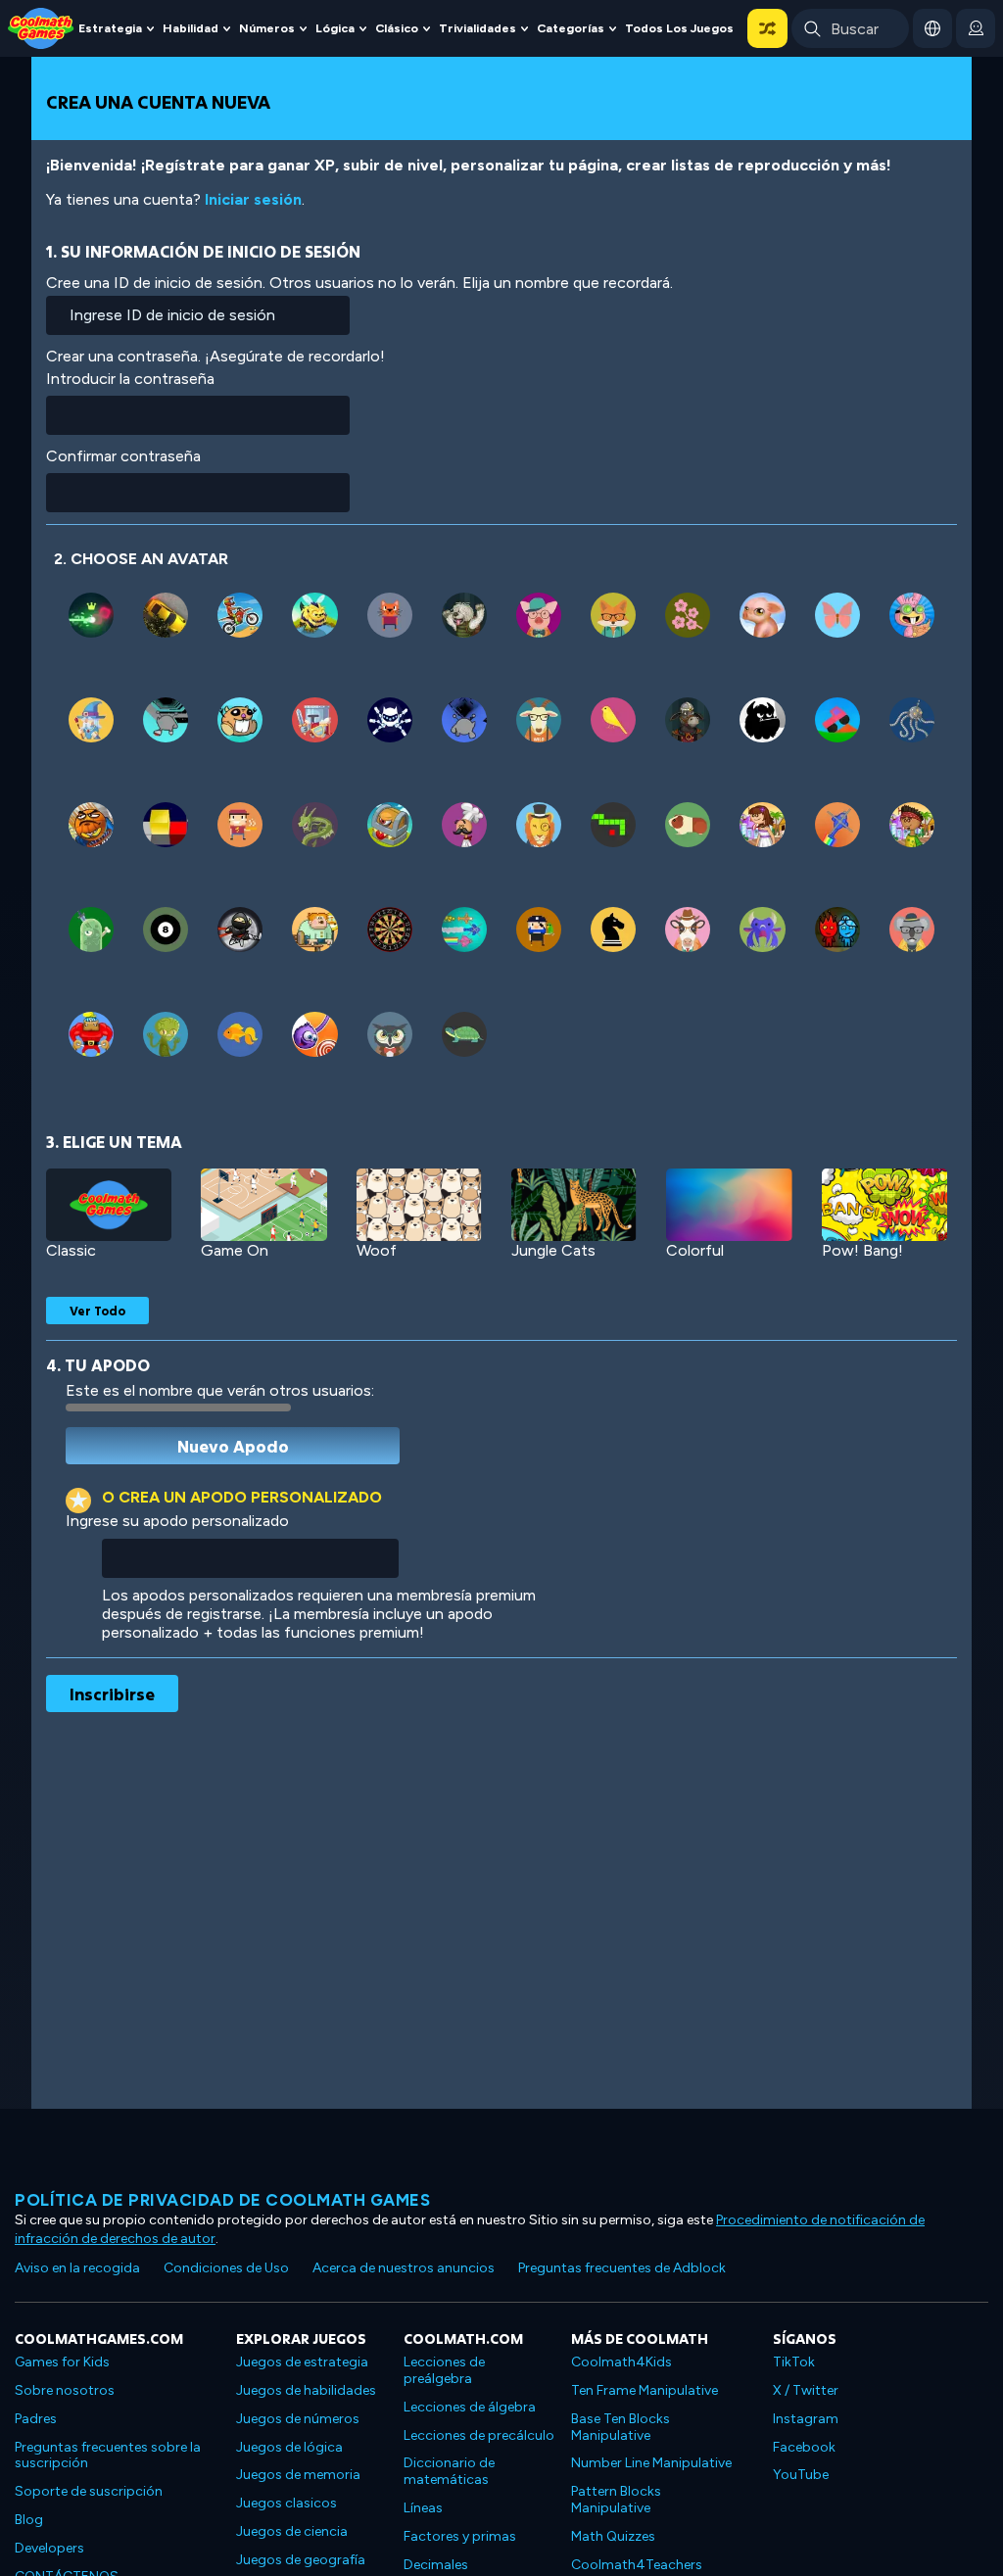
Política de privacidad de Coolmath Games (222, 2200)
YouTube (801, 2475)
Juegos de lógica (289, 2447)
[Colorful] (729, 1205)
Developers (49, 2548)
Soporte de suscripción (89, 2491)
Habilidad (191, 28)
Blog (29, 2520)
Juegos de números (298, 2419)
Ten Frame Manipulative (645, 2390)
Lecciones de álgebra (470, 2407)
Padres (36, 2419)
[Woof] (419, 1205)
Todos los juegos (679, 28)
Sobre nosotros (65, 2390)
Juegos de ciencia (292, 2531)
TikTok (794, 2362)
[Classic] (109, 1205)
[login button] (976, 28)
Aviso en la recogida (77, 2268)
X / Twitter (806, 2390)
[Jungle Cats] (574, 1205)
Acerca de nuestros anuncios (404, 2268)
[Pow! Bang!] (884, 1205)
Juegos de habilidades (306, 2390)
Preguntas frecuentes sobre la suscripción (108, 2456)
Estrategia (110, 28)
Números (267, 28)
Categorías (571, 28)
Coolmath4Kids (621, 2362)
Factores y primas (460, 2536)
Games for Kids (62, 2362)
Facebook (804, 2447)
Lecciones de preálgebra (444, 2370)
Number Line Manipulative (651, 2463)
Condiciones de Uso (226, 2268)
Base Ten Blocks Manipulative (621, 2427)
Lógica (335, 28)
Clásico (397, 28)
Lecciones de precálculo (479, 2435)
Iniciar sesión (253, 199)
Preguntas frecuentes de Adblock (622, 2268)
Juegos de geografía (301, 2560)
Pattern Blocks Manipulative (616, 2500)
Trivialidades (478, 28)
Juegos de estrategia (302, 2362)
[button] (767, 28)
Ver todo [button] (97, 1311)
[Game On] (263, 1205)
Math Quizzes (613, 2536)
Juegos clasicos (287, 2503)
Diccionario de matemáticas (449, 2471)
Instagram (806, 2419)
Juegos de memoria (298, 2475)
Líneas (423, 2508)
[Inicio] (41, 27)
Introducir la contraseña (130, 379)
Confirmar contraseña (123, 456)
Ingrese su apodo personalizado (177, 1521)
